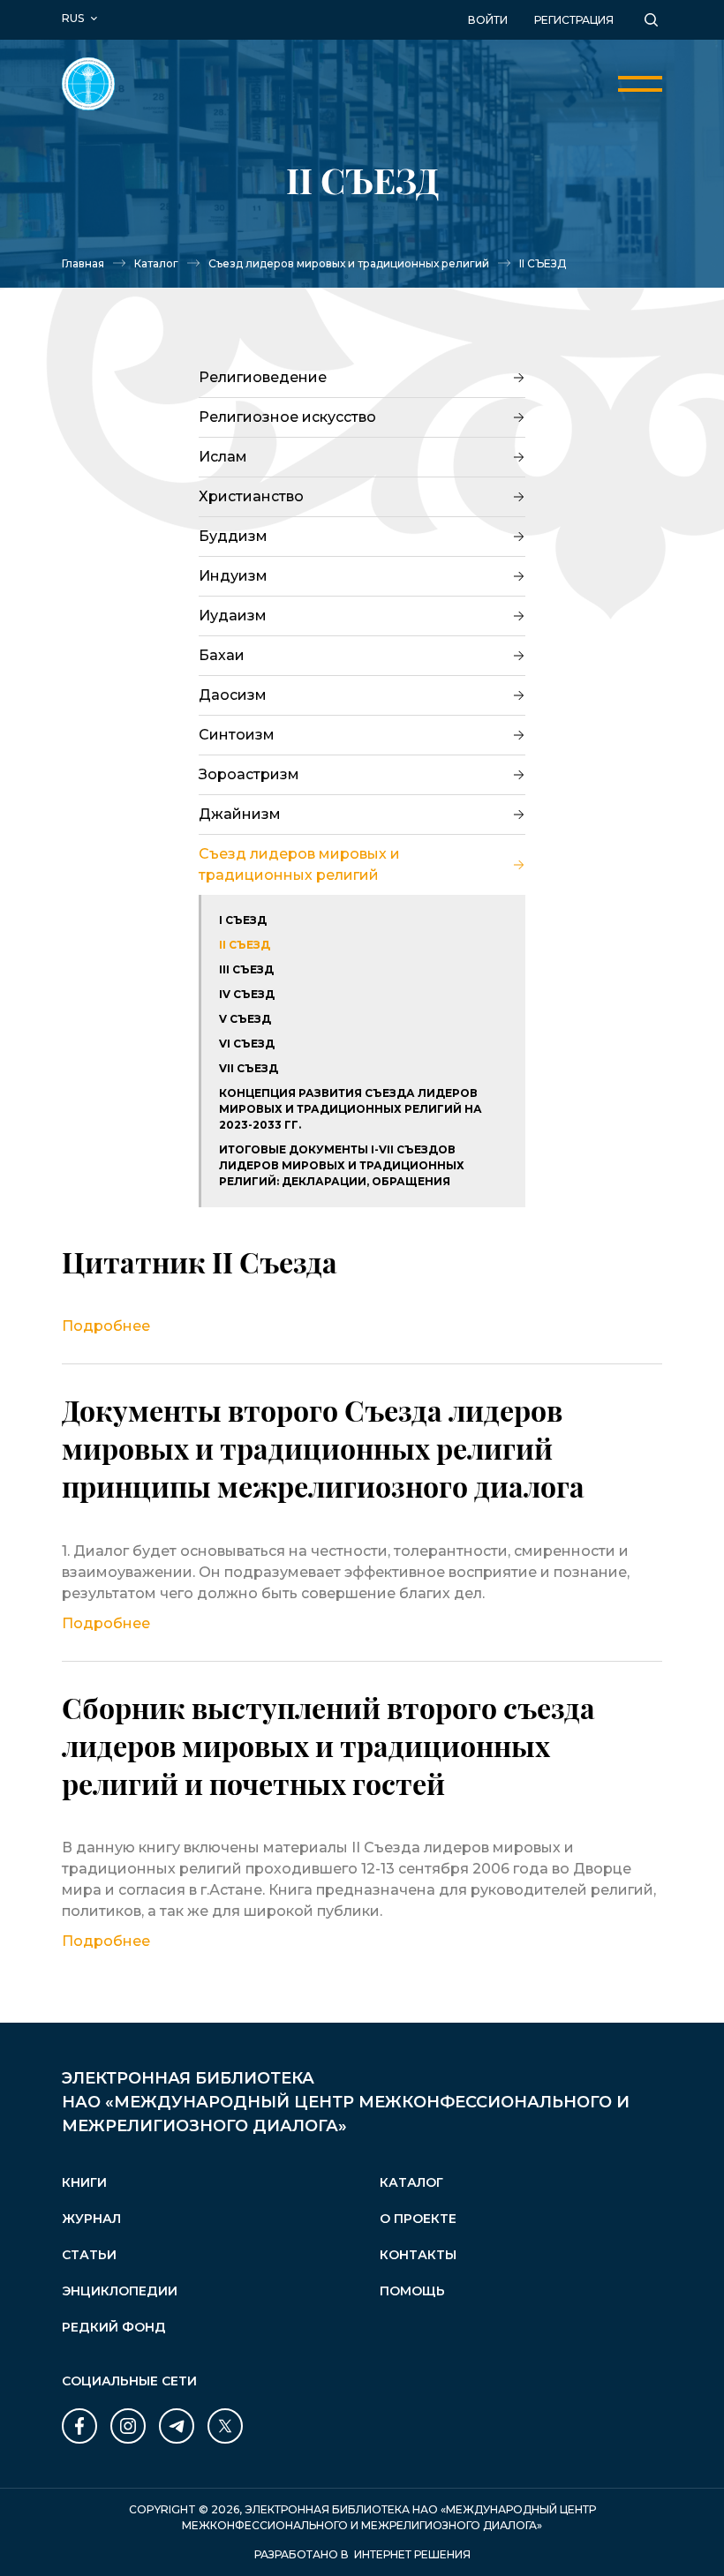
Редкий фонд (114, 2327)
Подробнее (106, 1326)
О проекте (418, 2219)
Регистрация (574, 20)
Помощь (412, 2291)
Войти (488, 20)
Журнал (91, 2219)
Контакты (418, 2255)
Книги (84, 2182)
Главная (83, 263)
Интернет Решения (412, 2554)
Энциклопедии (120, 2291)
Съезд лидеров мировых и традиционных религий (349, 263)
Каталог (156, 263)
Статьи (89, 2255)
